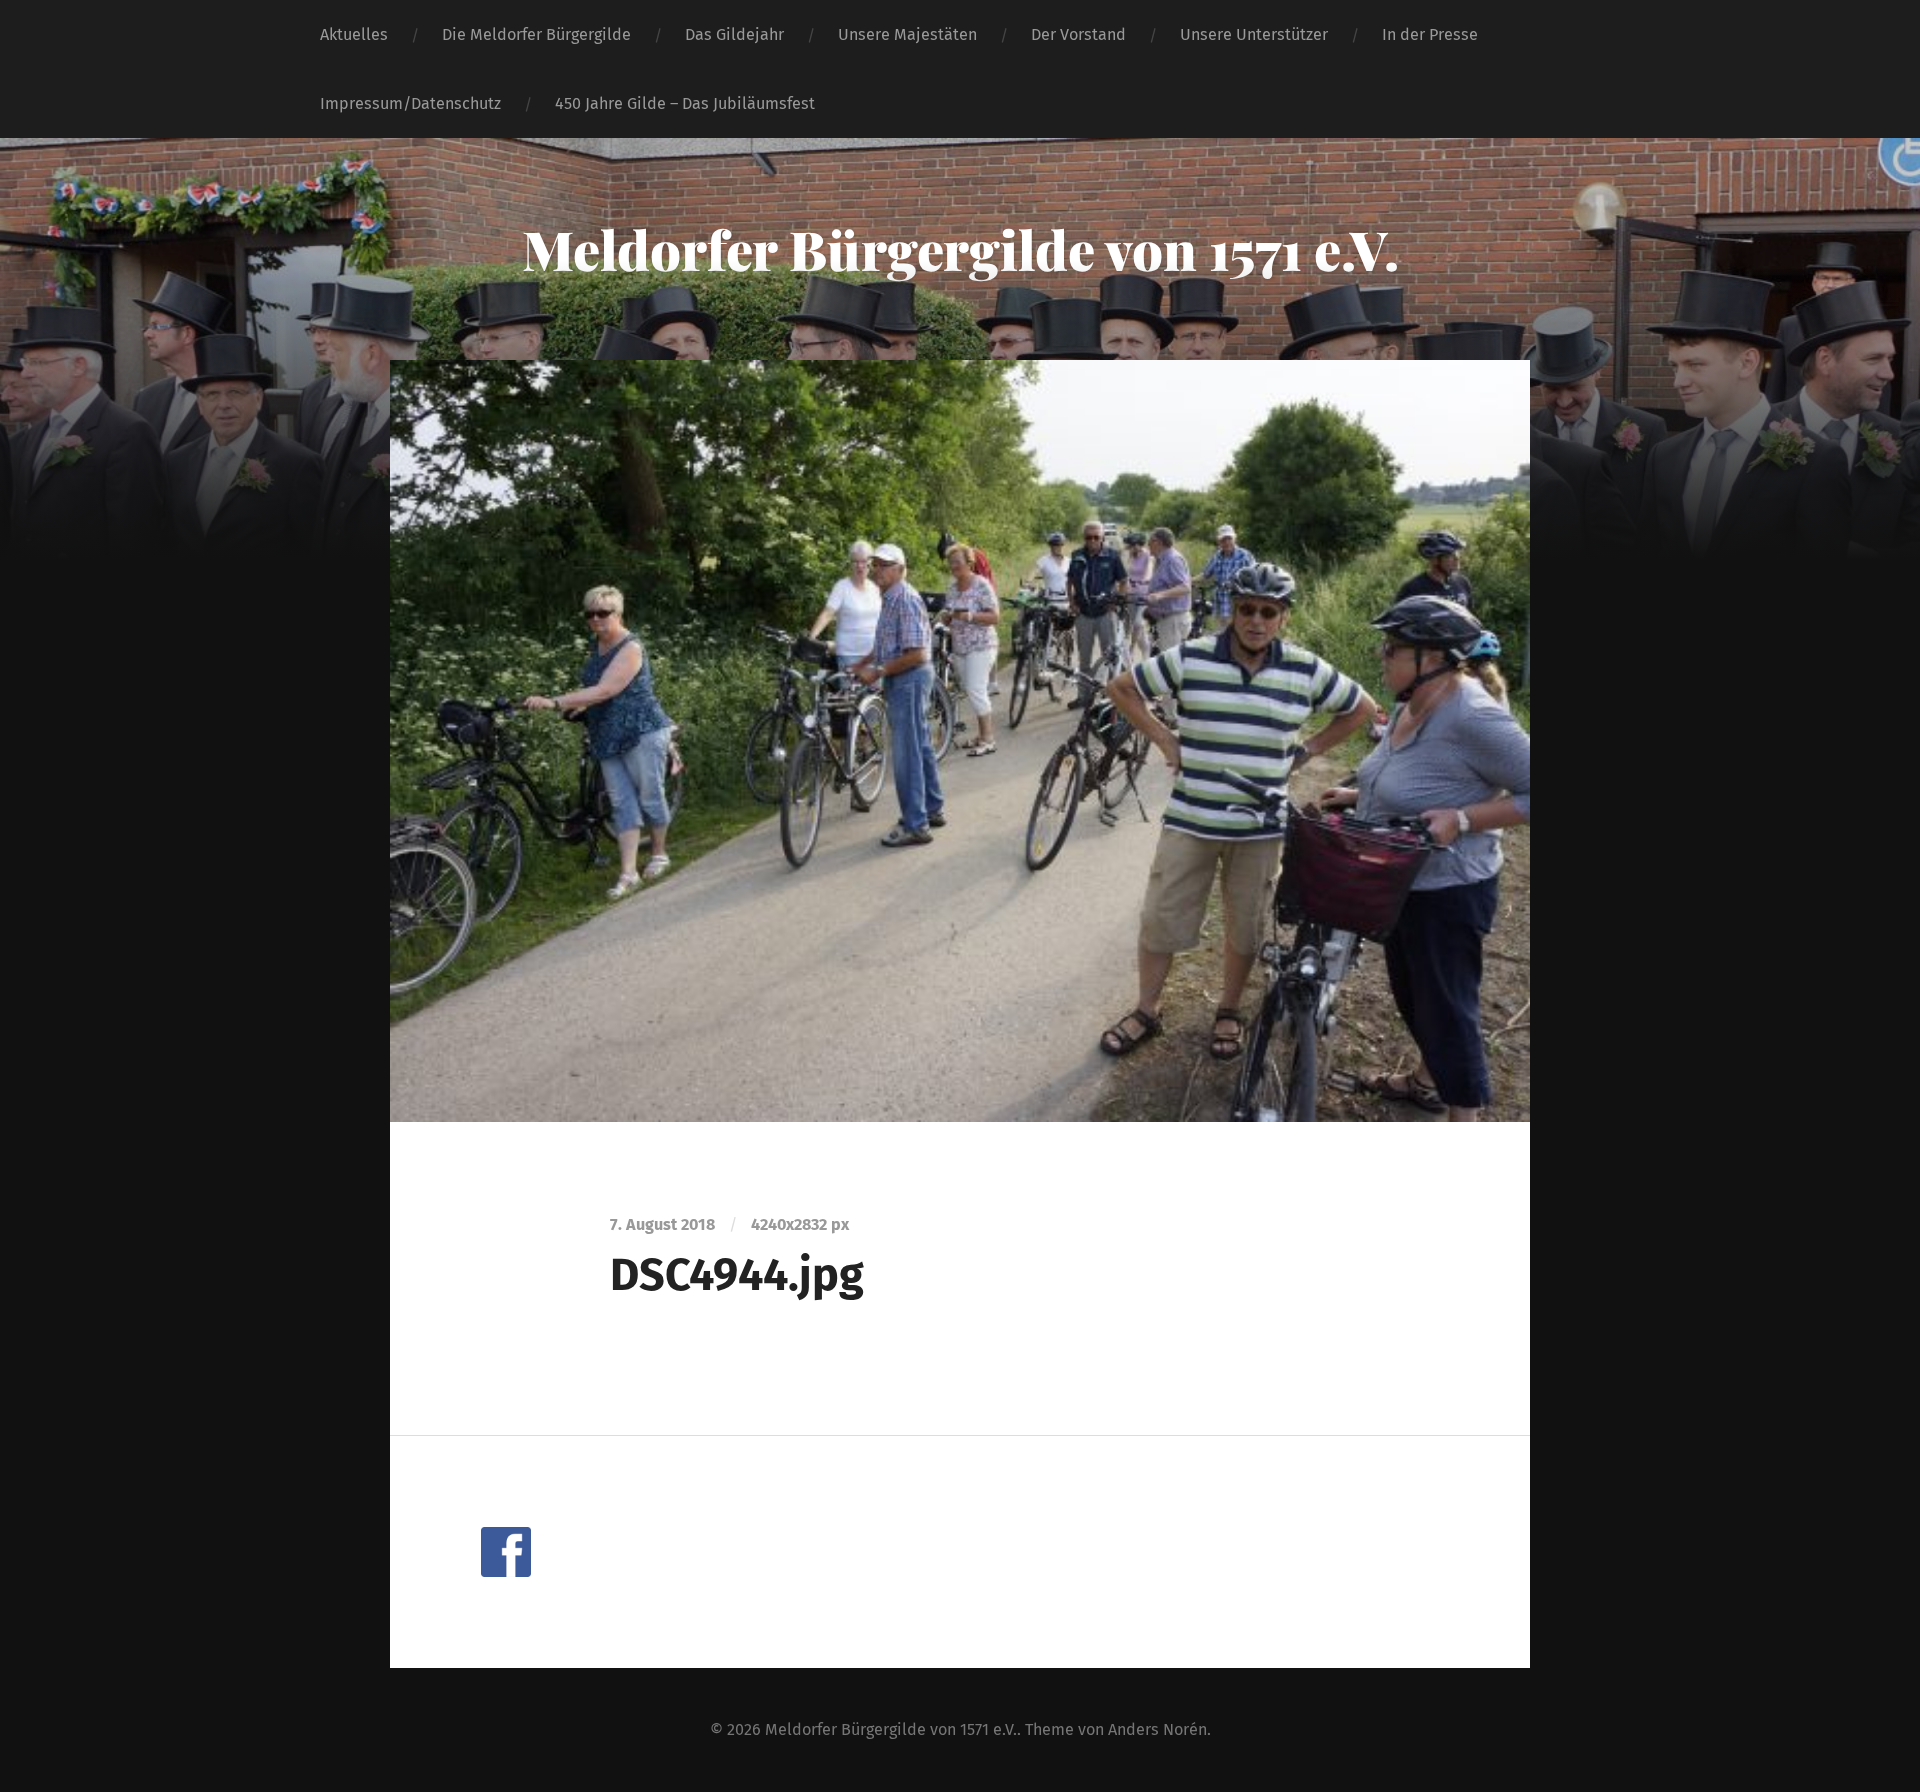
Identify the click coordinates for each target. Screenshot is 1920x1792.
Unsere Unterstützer (1254, 34)
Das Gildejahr (734, 34)
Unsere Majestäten (907, 34)
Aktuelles (354, 34)
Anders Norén (1157, 1729)
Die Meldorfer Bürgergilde (536, 34)
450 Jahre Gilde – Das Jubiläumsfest (685, 103)
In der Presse (1430, 34)
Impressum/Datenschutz (410, 103)
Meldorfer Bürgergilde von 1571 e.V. (960, 249)
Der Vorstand (1078, 34)
